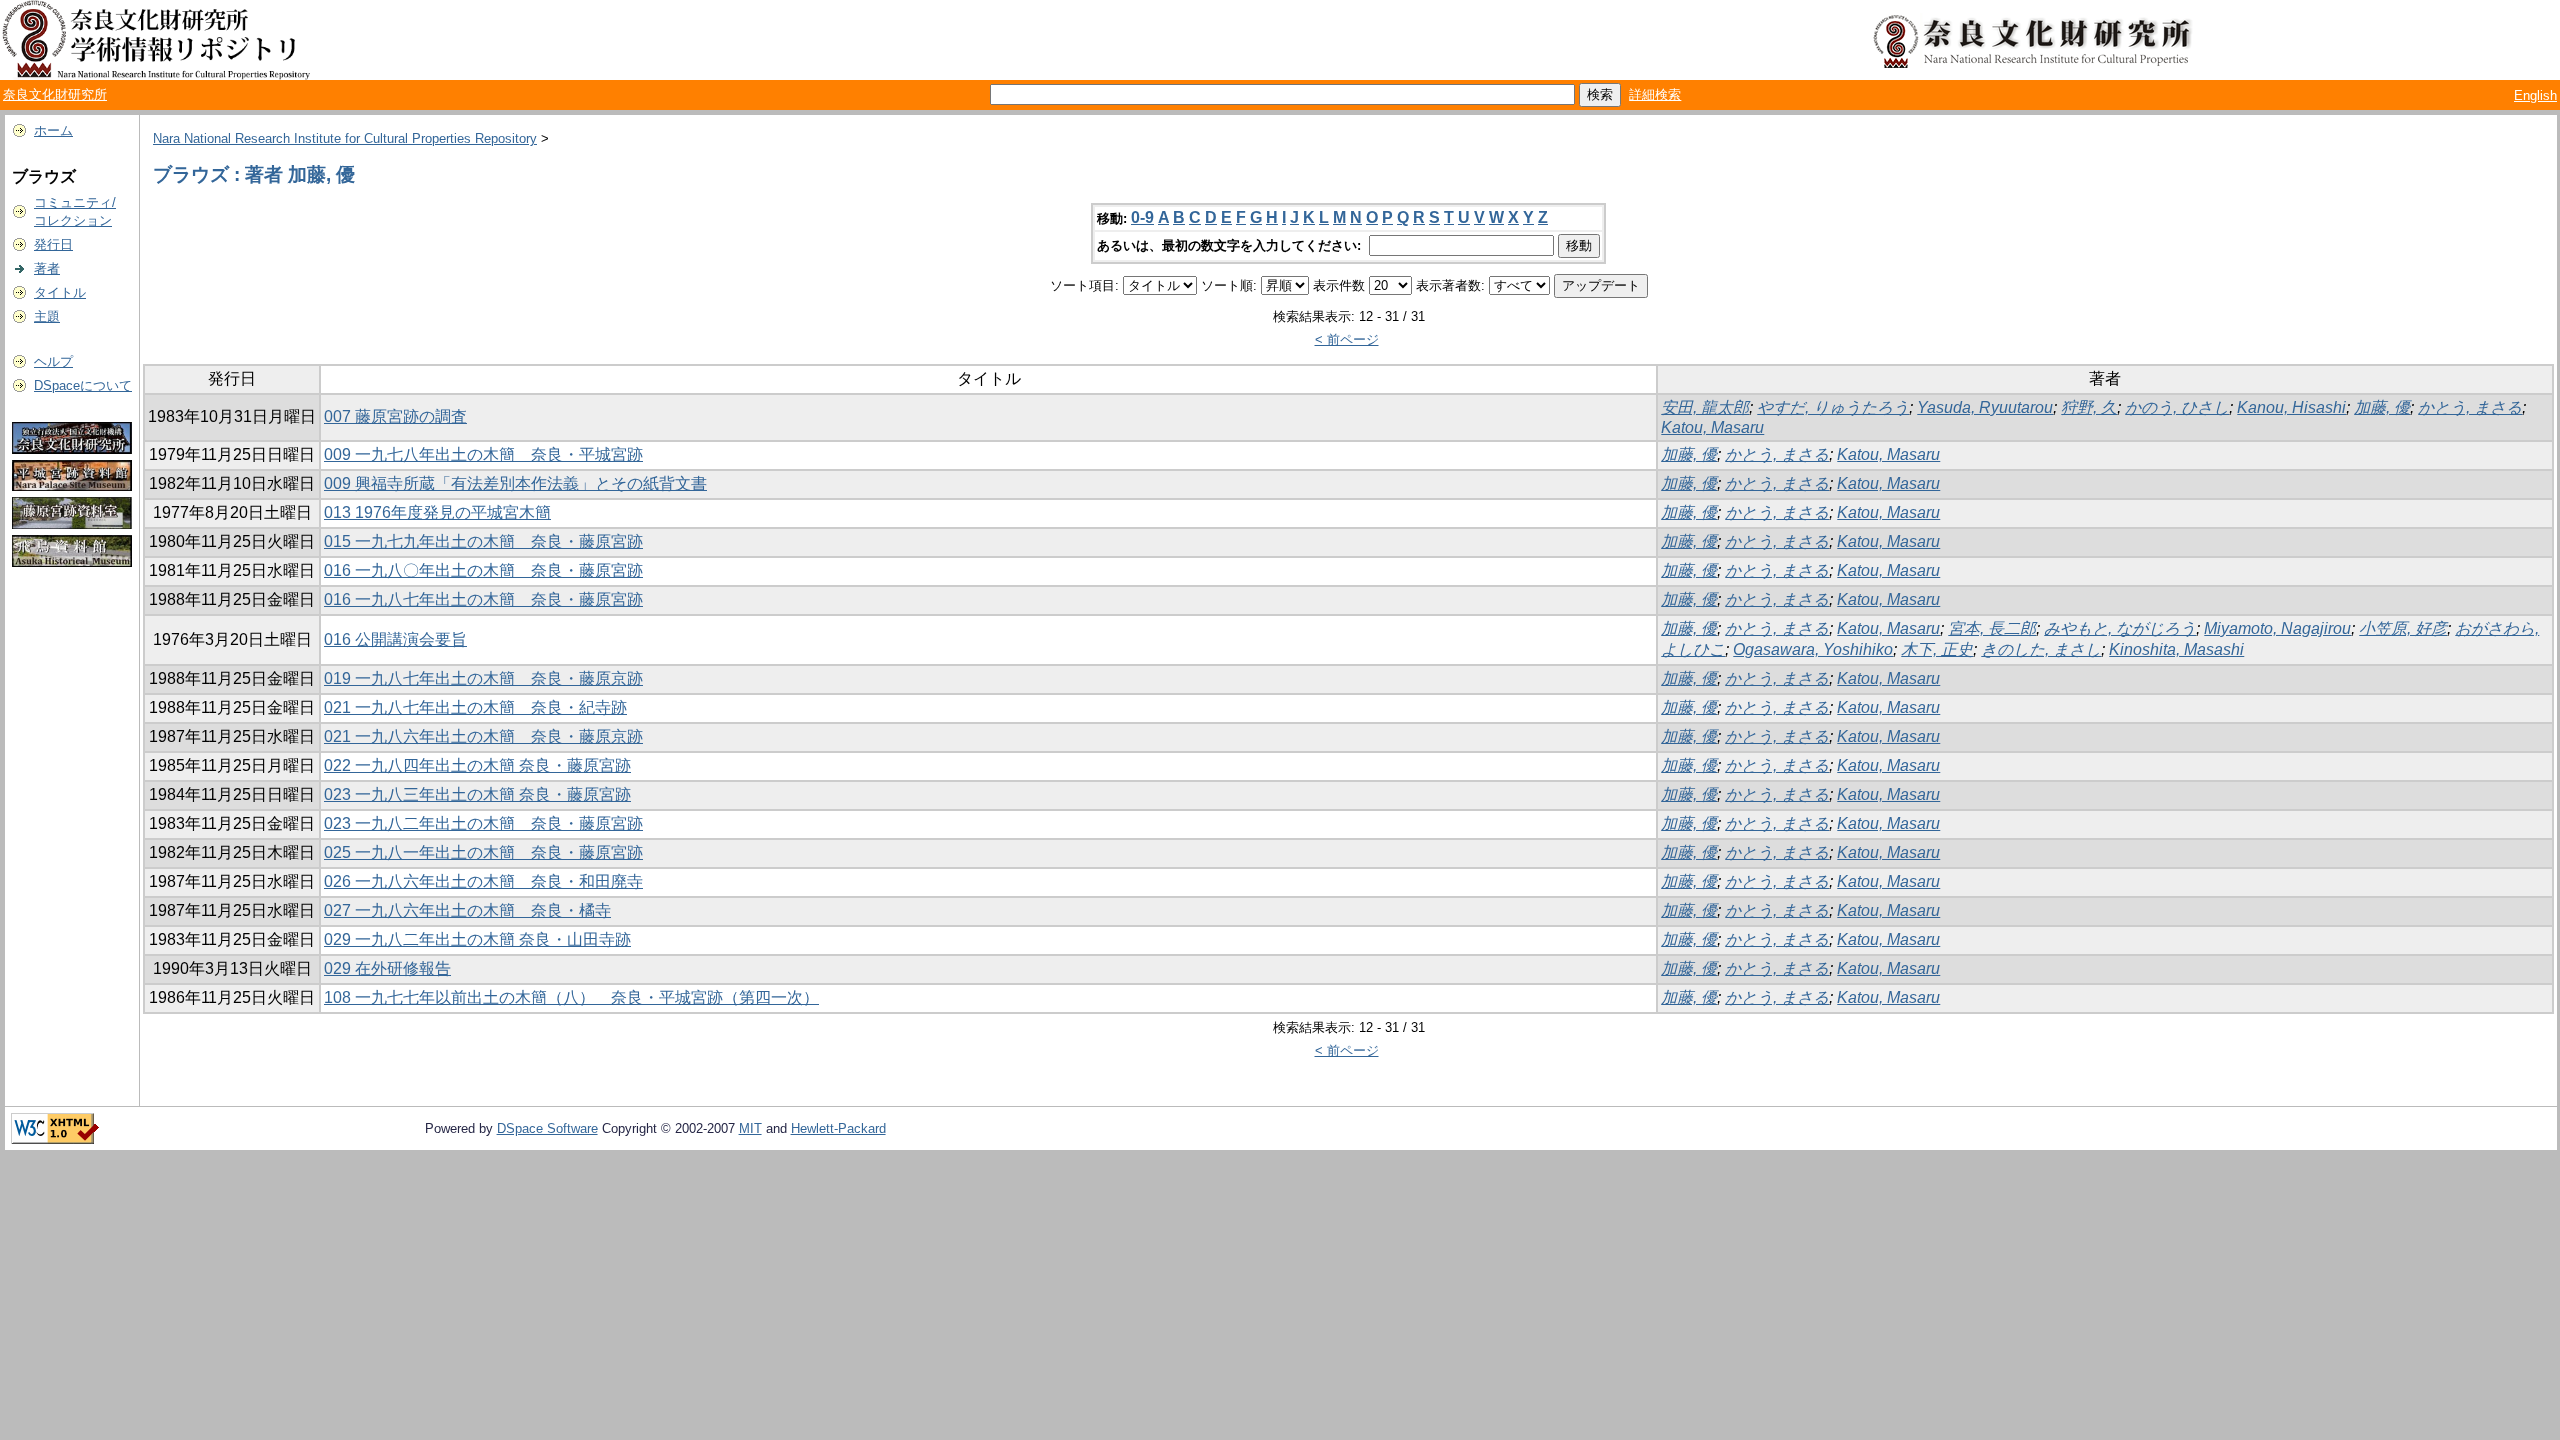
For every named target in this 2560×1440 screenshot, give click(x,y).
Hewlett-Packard (838, 1128)
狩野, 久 (2089, 407)
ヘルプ (53, 361)
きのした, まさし (2041, 649)
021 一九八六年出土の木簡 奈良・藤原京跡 (483, 736)
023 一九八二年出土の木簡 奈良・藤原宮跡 (483, 823)
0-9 (1142, 217)
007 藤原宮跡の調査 (395, 416)
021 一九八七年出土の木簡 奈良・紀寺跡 (475, 707)
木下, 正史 (1937, 649)
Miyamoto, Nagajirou (2277, 628)
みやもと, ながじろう (2120, 628)
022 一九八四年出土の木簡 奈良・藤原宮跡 (477, 765)
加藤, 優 (2382, 407)
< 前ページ (1347, 339)
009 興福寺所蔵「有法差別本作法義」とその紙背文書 (515, 483)
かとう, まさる (2470, 407)
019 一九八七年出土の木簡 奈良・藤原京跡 (483, 678)
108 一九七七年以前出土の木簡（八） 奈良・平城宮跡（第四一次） (571, 997)
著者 (47, 268)
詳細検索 (1655, 94)
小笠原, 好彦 (2403, 628)
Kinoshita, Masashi (2176, 649)
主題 (47, 316)
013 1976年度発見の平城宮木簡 (437, 512)
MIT (750, 1128)
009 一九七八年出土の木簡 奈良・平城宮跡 (483, 454)
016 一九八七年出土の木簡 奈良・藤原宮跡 (483, 599)
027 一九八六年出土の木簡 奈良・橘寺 (467, 910)
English (2535, 95)
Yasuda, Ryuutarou (1985, 407)
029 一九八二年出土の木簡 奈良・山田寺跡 (477, 939)
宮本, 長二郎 (1992, 628)
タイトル (60, 292)
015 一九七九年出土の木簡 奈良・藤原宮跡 (483, 541)
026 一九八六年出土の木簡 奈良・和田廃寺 (483, 881)
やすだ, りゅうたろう (1833, 407)
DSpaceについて (83, 385)
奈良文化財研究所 (55, 94)
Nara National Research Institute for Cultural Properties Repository (345, 138)
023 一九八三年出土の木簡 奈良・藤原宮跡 (477, 794)
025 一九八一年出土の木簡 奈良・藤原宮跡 (483, 852)
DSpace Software (547, 1128)
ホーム (53, 130)
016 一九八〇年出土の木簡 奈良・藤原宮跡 (483, 570)
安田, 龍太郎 (1705, 407)
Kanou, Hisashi (2291, 407)
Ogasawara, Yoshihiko (1813, 649)
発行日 (53, 244)
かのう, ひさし (2177, 407)
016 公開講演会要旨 (395, 639)
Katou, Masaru (1712, 427)
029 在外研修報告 (387, 968)
